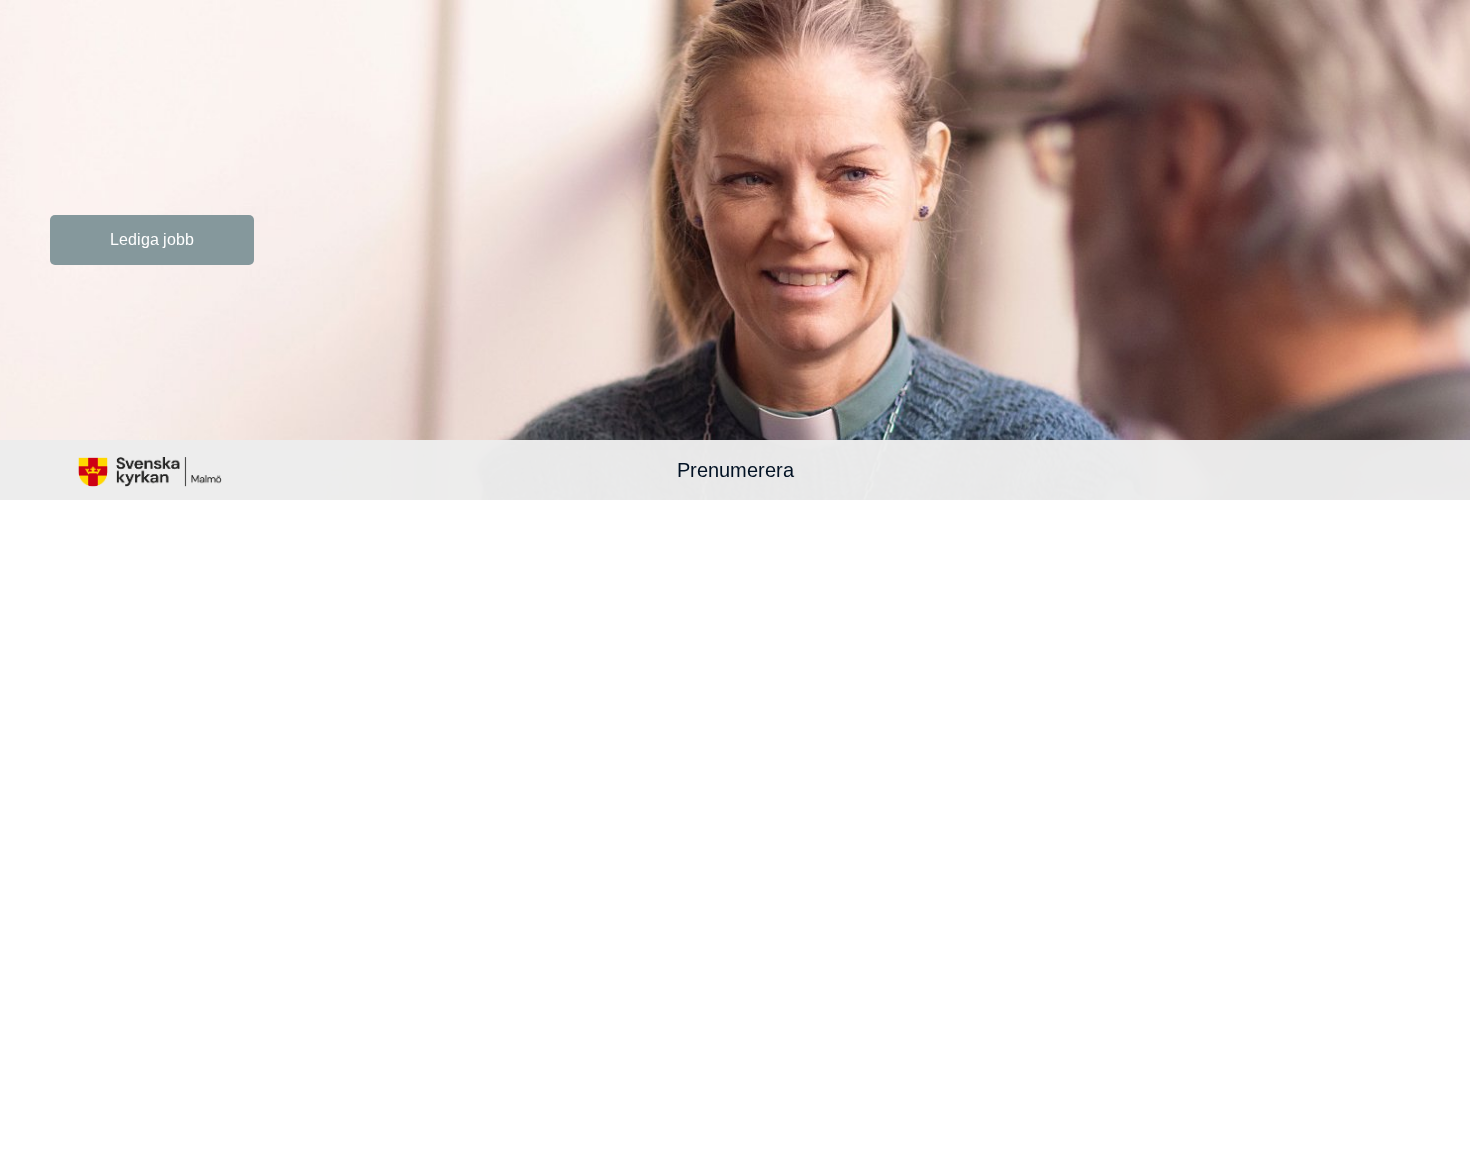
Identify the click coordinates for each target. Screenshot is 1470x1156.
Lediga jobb (152, 239)
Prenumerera (735, 470)
